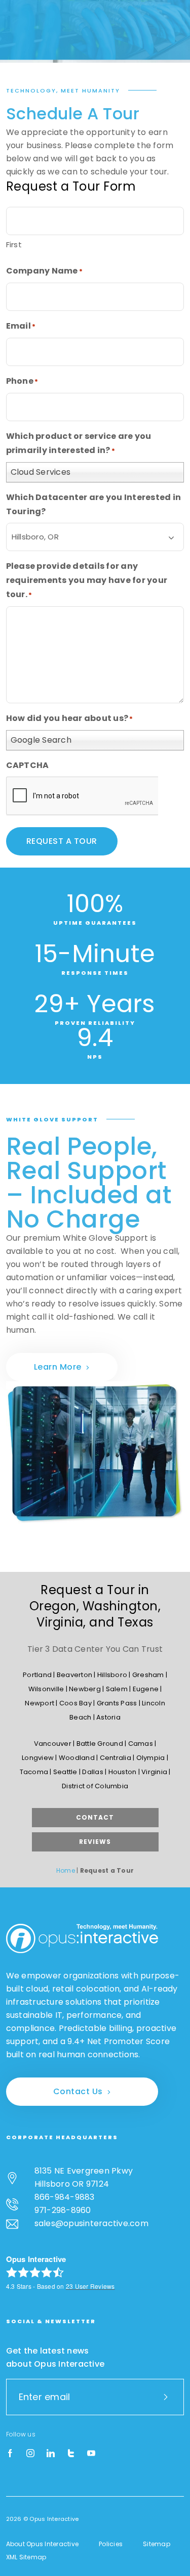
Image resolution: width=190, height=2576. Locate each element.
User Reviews (90, 2286)
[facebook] (10, 2454)
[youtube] (91, 2454)
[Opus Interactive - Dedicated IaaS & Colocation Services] (82, 1938)
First (14, 244)
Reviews (95, 1842)
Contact (95, 1817)
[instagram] (30, 2454)
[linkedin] (51, 2454)
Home (66, 1870)
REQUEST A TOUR (62, 841)
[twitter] (71, 2454)
